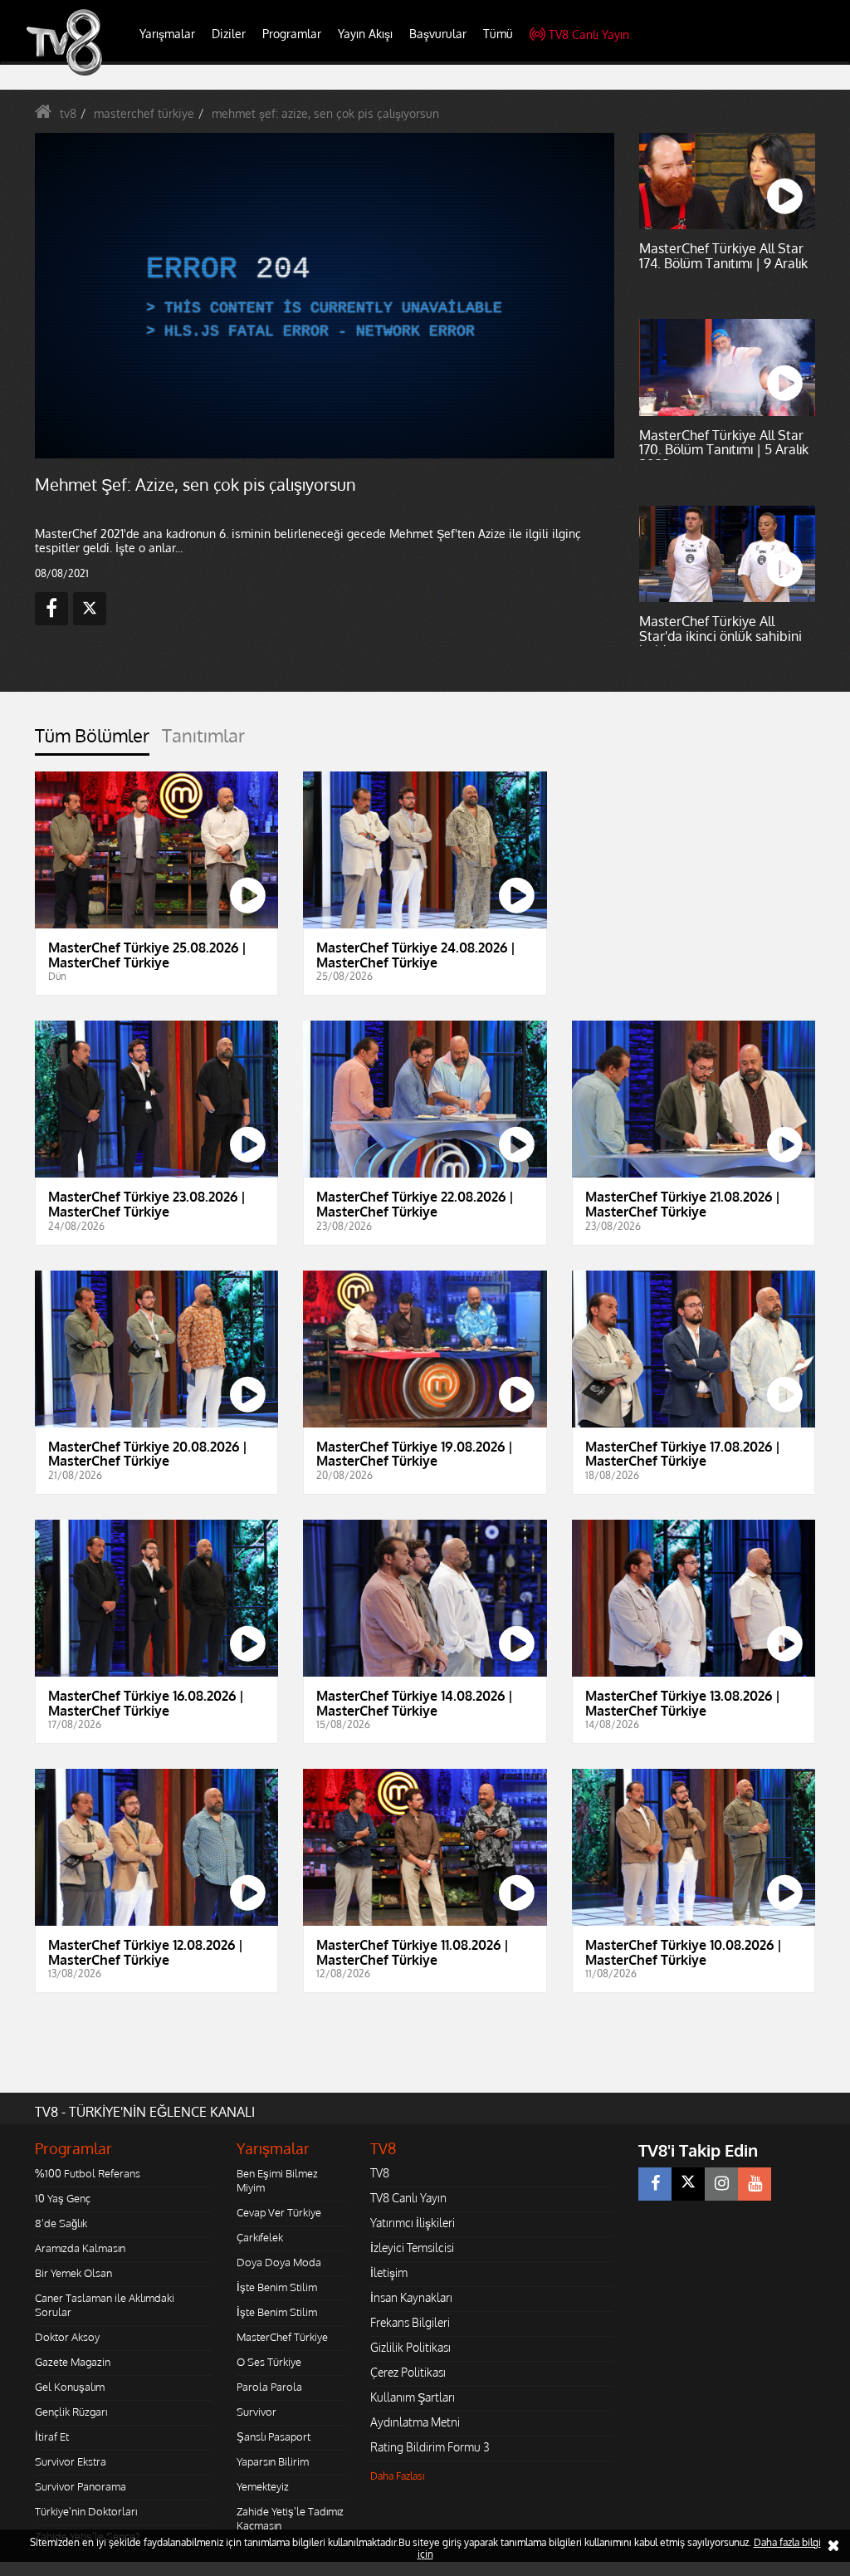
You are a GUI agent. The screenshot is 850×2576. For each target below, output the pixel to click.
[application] (425, 1288)
